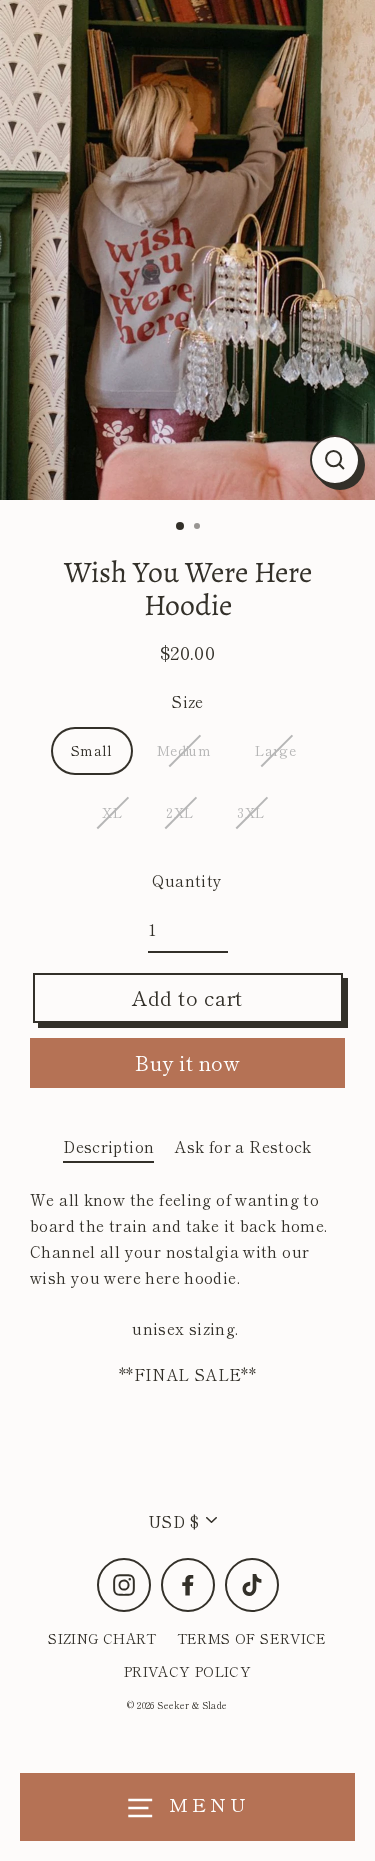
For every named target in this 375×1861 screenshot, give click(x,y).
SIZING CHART (102, 1638)
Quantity (187, 880)
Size (187, 701)
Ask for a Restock (243, 1146)
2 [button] (199, 528)
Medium (184, 750)
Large (275, 750)
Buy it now (187, 1062)
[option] (187, 250)
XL (112, 812)
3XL (250, 812)
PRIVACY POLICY (187, 1671)
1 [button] (181, 527)
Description (108, 1146)
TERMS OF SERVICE (252, 1638)
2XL (179, 812)
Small (92, 750)
